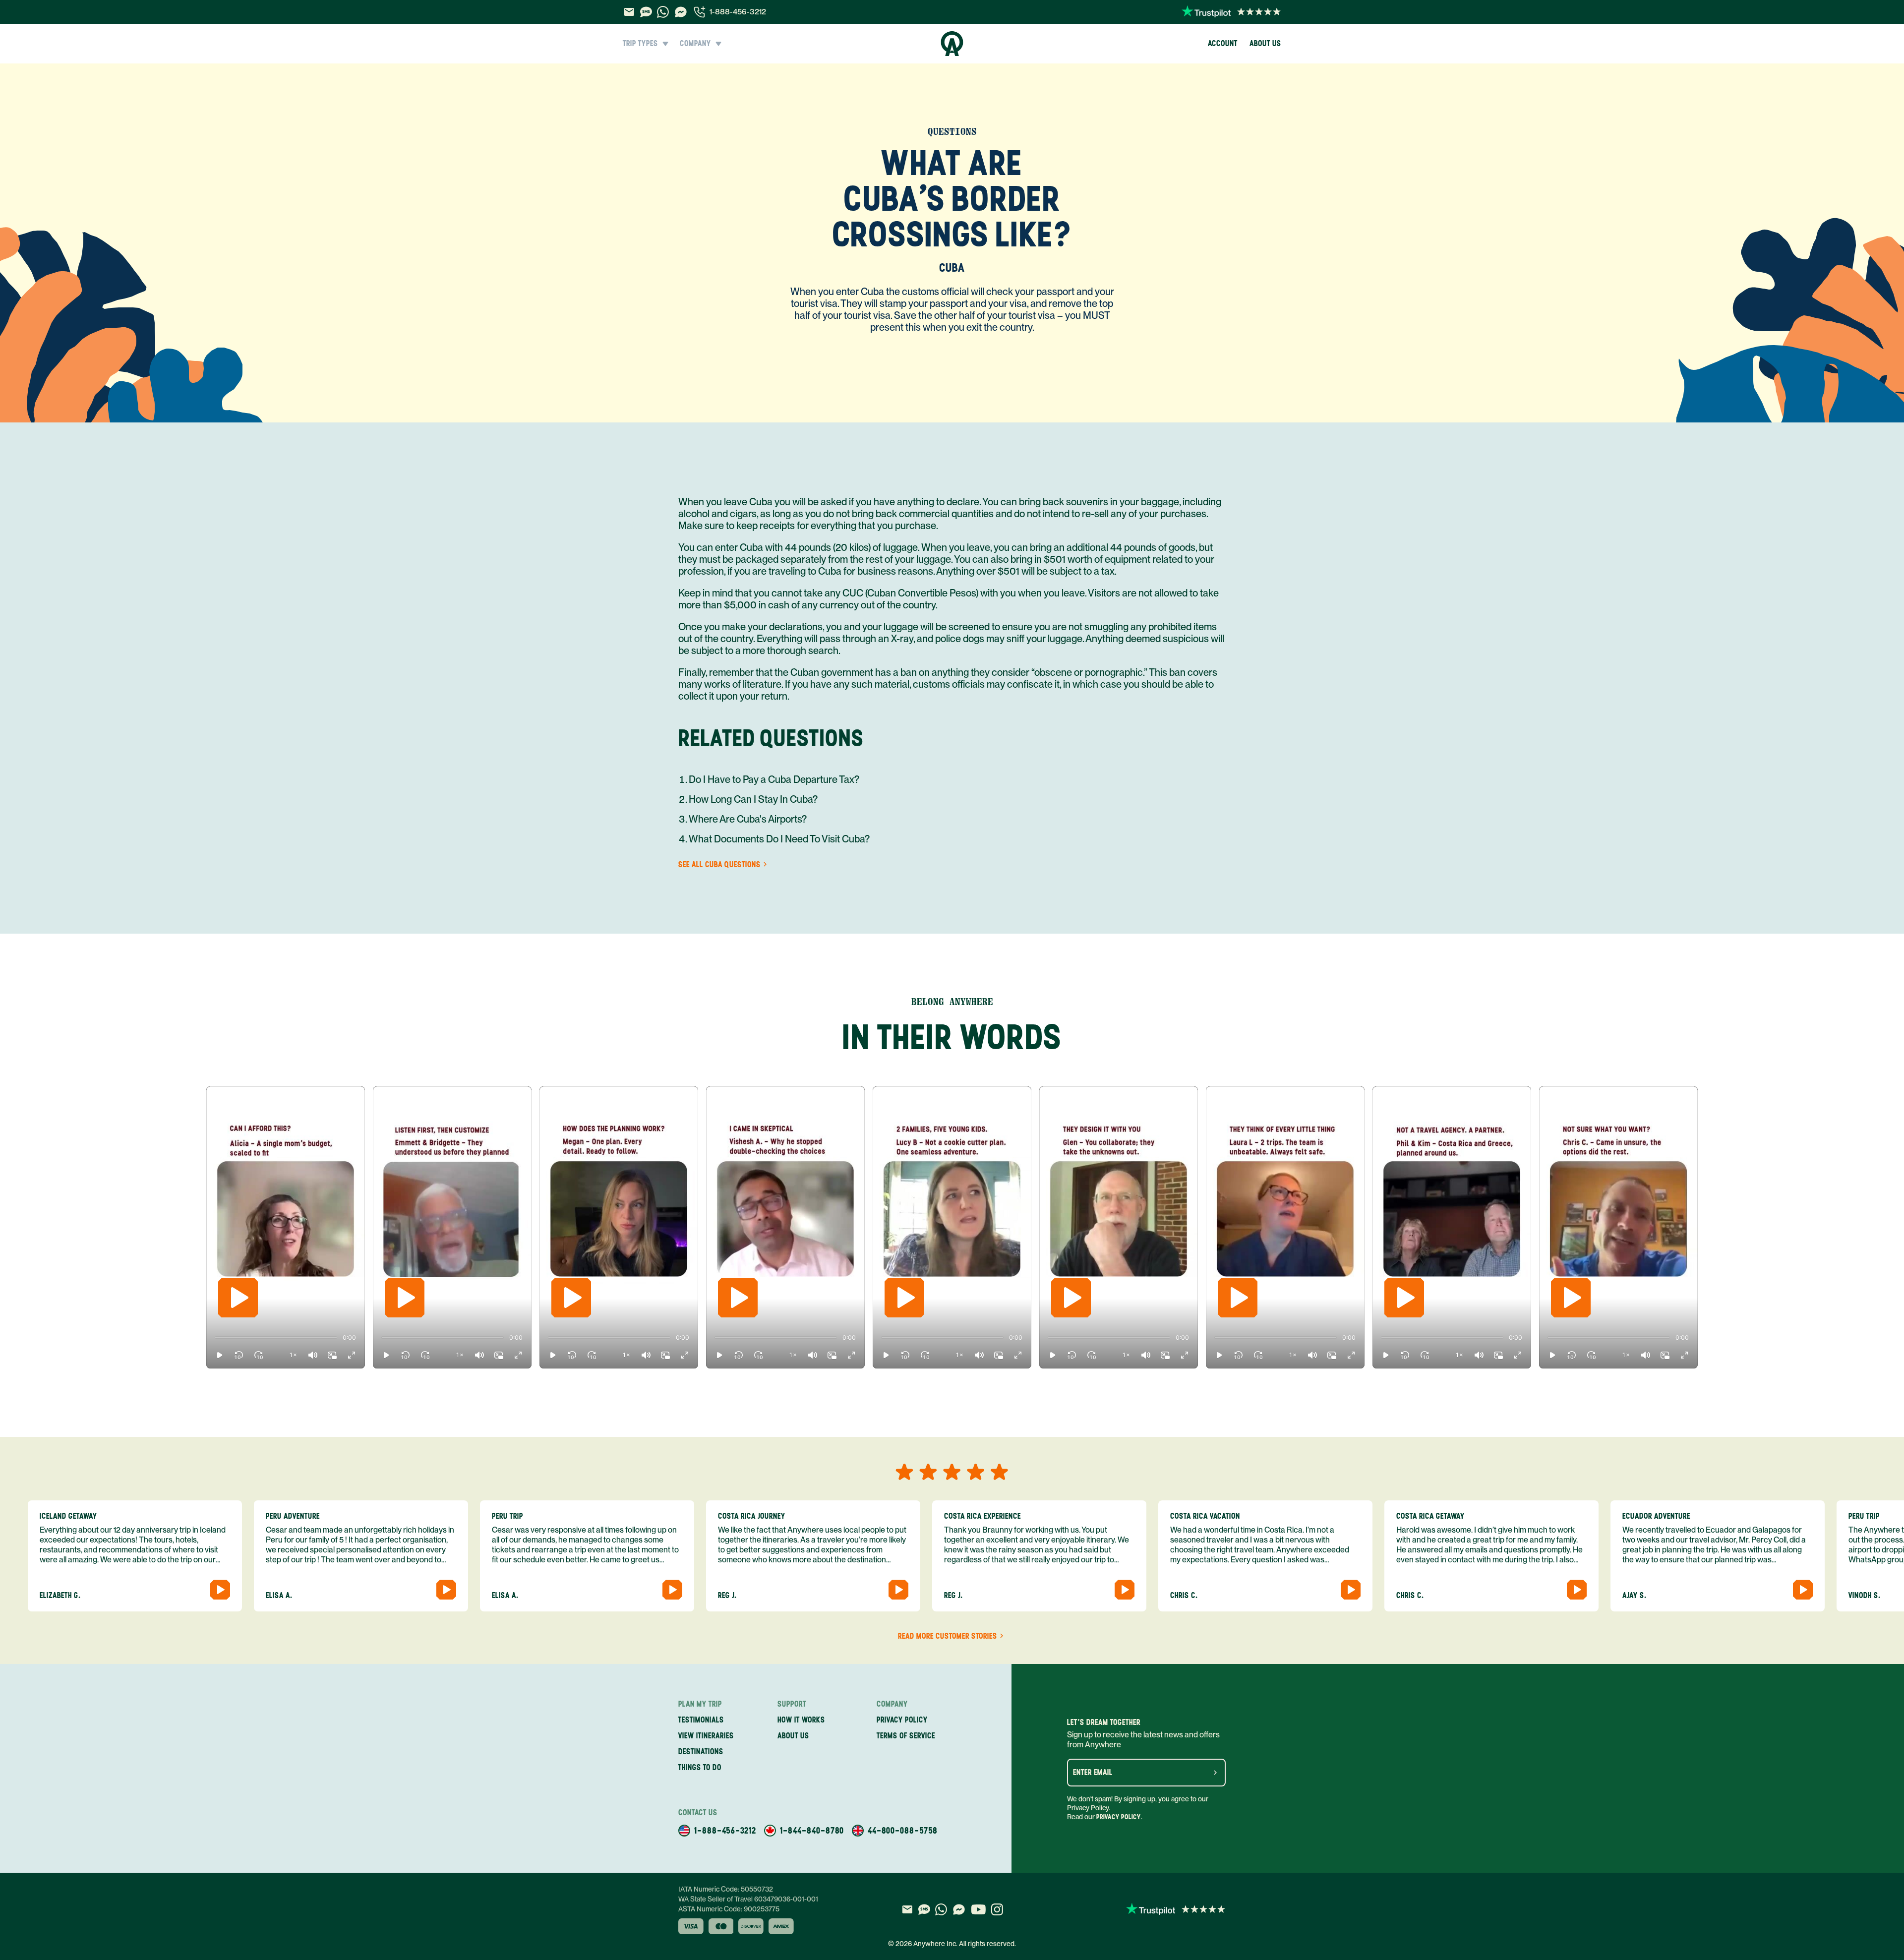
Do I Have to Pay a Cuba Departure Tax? (774, 779)
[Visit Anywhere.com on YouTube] (978, 1909)
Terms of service (906, 1736)
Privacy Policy (1119, 1817)
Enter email (1093, 1773)
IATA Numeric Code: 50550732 (726, 1889)
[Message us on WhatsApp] (663, 12)
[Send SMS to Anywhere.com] (646, 12)
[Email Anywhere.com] (629, 12)
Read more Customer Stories (948, 1636)
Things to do (700, 1767)
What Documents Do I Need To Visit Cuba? (779, 839)
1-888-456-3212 (738, 12)
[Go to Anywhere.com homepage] (952, 44)
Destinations (701, 1752)
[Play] (238, 1298)
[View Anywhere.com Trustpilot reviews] (1231, 12)
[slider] (215, 1338)
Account (1223, 43)
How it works (801, 1720)
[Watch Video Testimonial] (220, 1590)
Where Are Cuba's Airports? (748, 819)
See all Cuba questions (719, 865)
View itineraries (706, 1736)
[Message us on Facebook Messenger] (681, 12)
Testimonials (701, 1720)
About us (1265, 43)
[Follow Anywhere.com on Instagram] (997, 1909)
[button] (220, 1355)
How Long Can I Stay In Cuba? (753, 799)
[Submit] (1215, 1773)
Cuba (952, 267)
